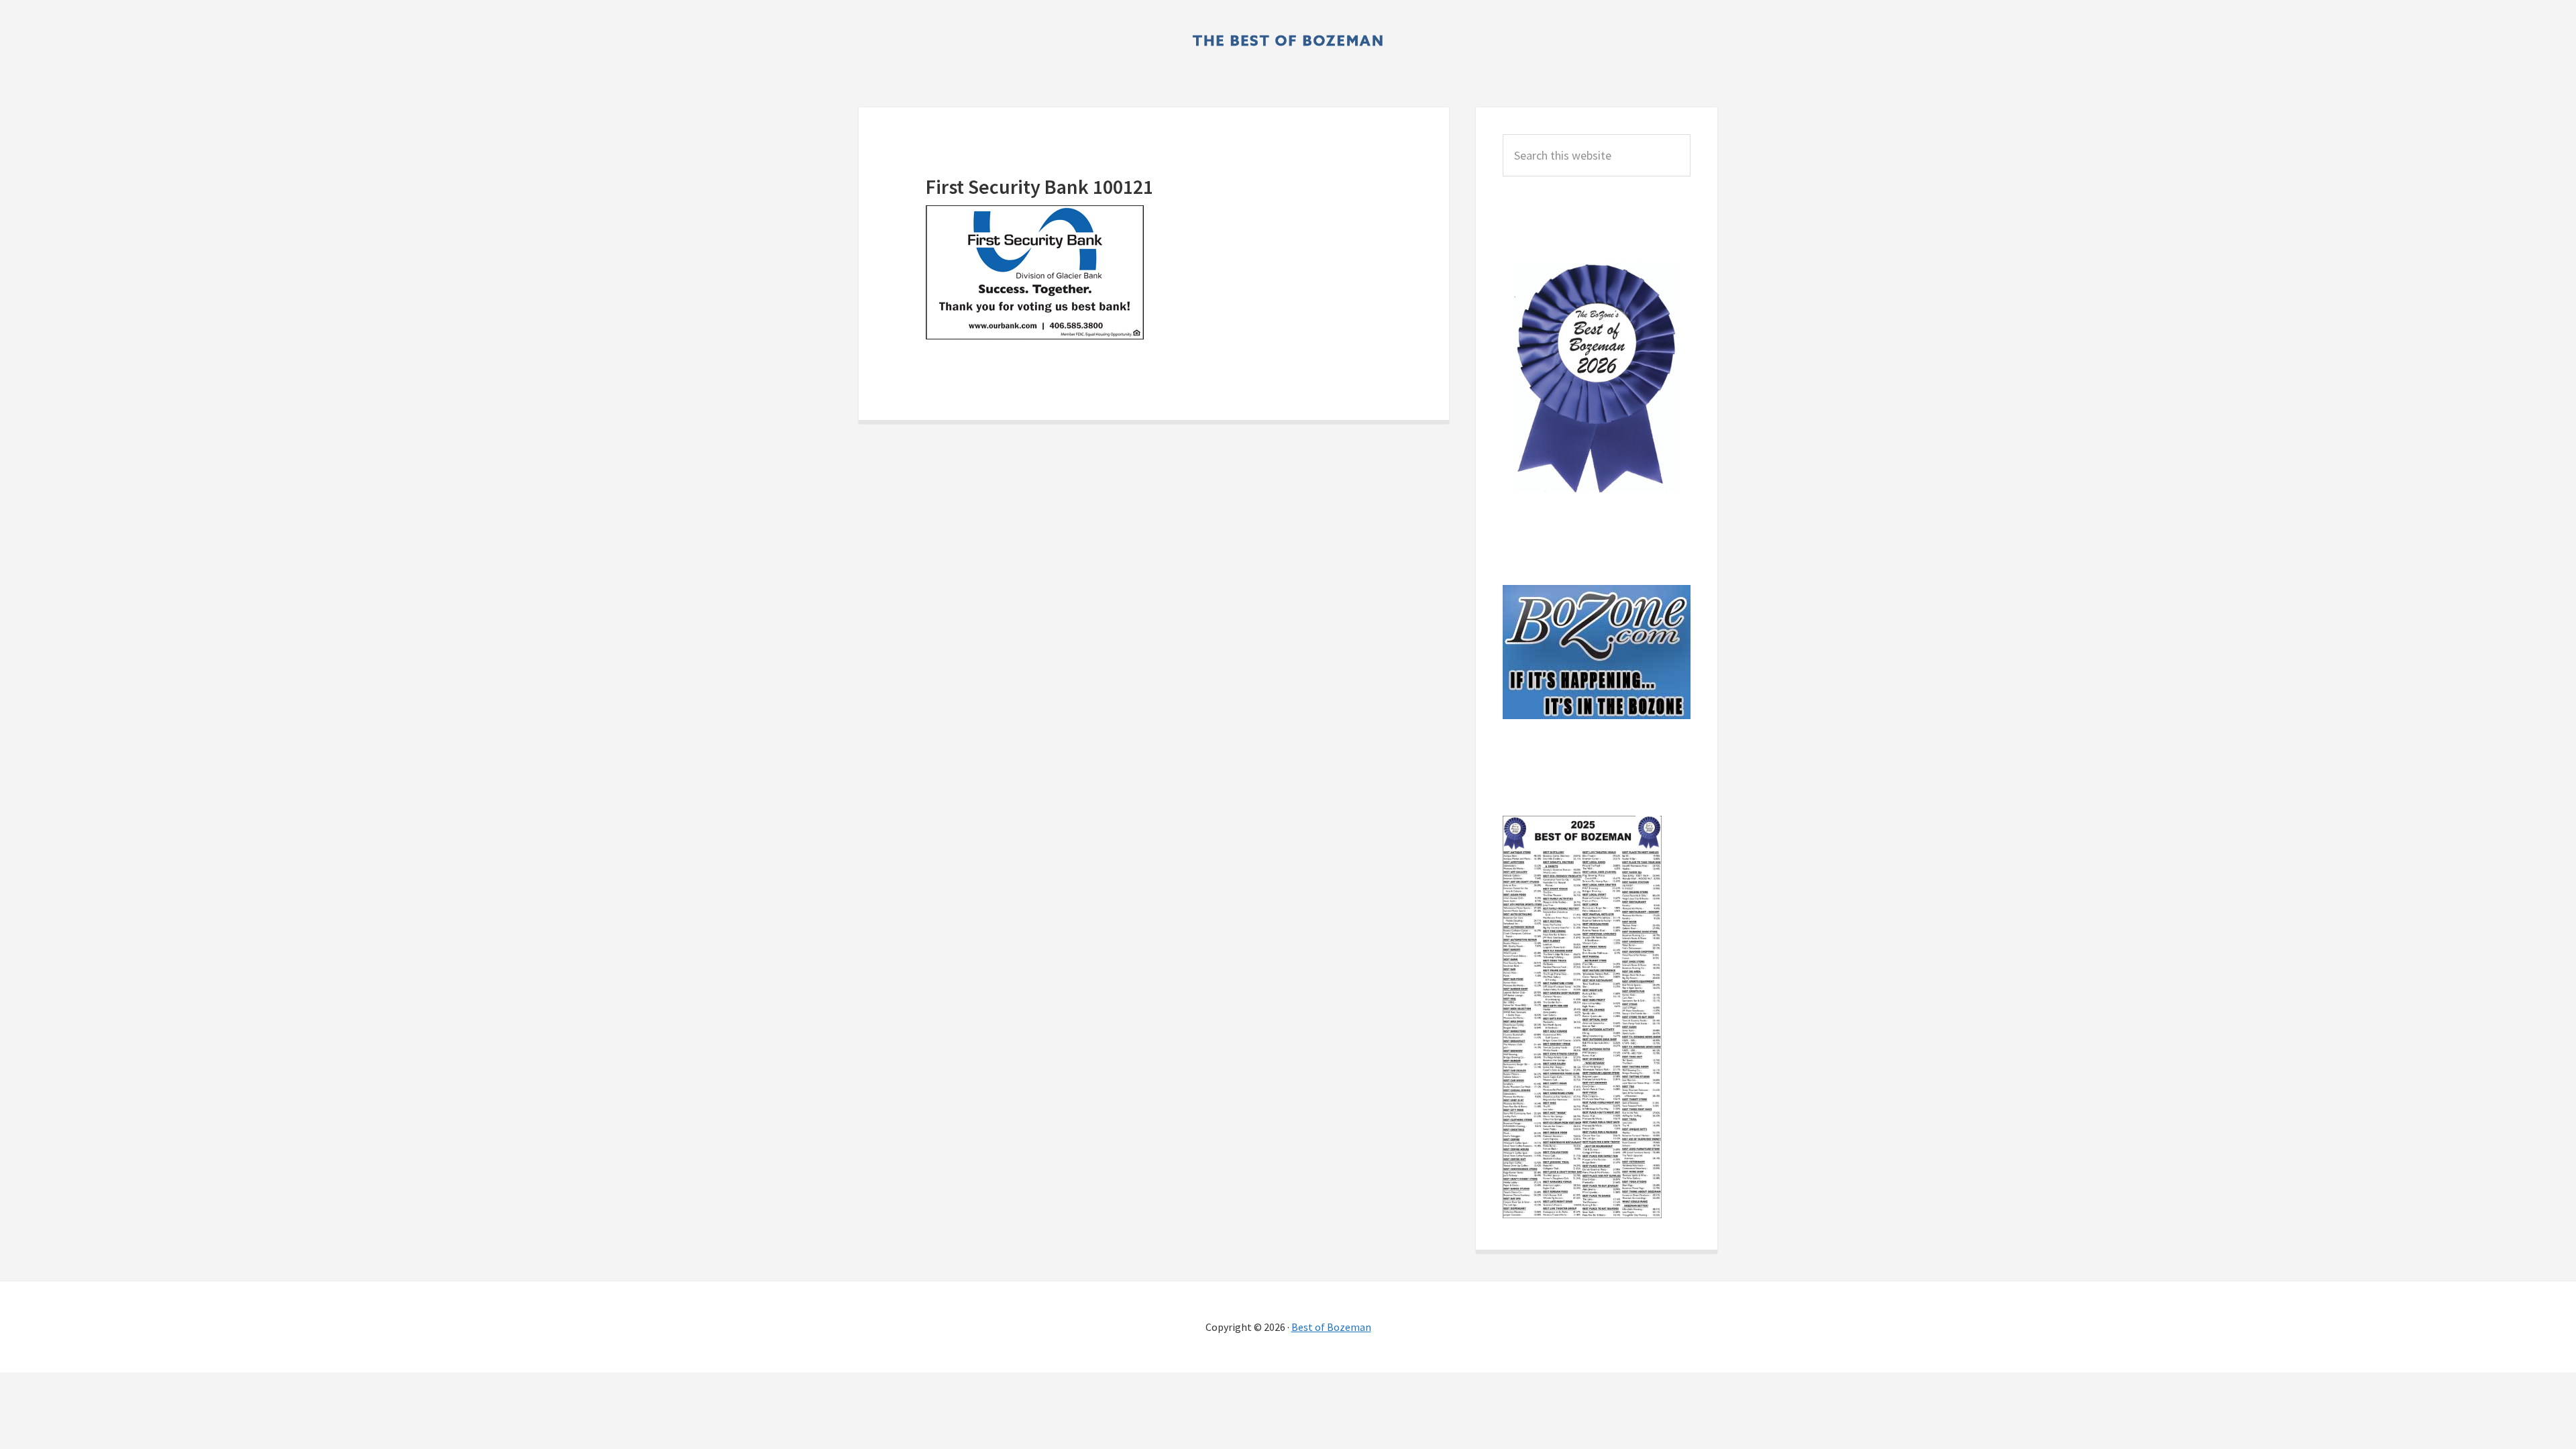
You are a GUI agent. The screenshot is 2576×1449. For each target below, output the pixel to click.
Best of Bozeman (1331, 1327)
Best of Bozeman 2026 (1288, 40)
